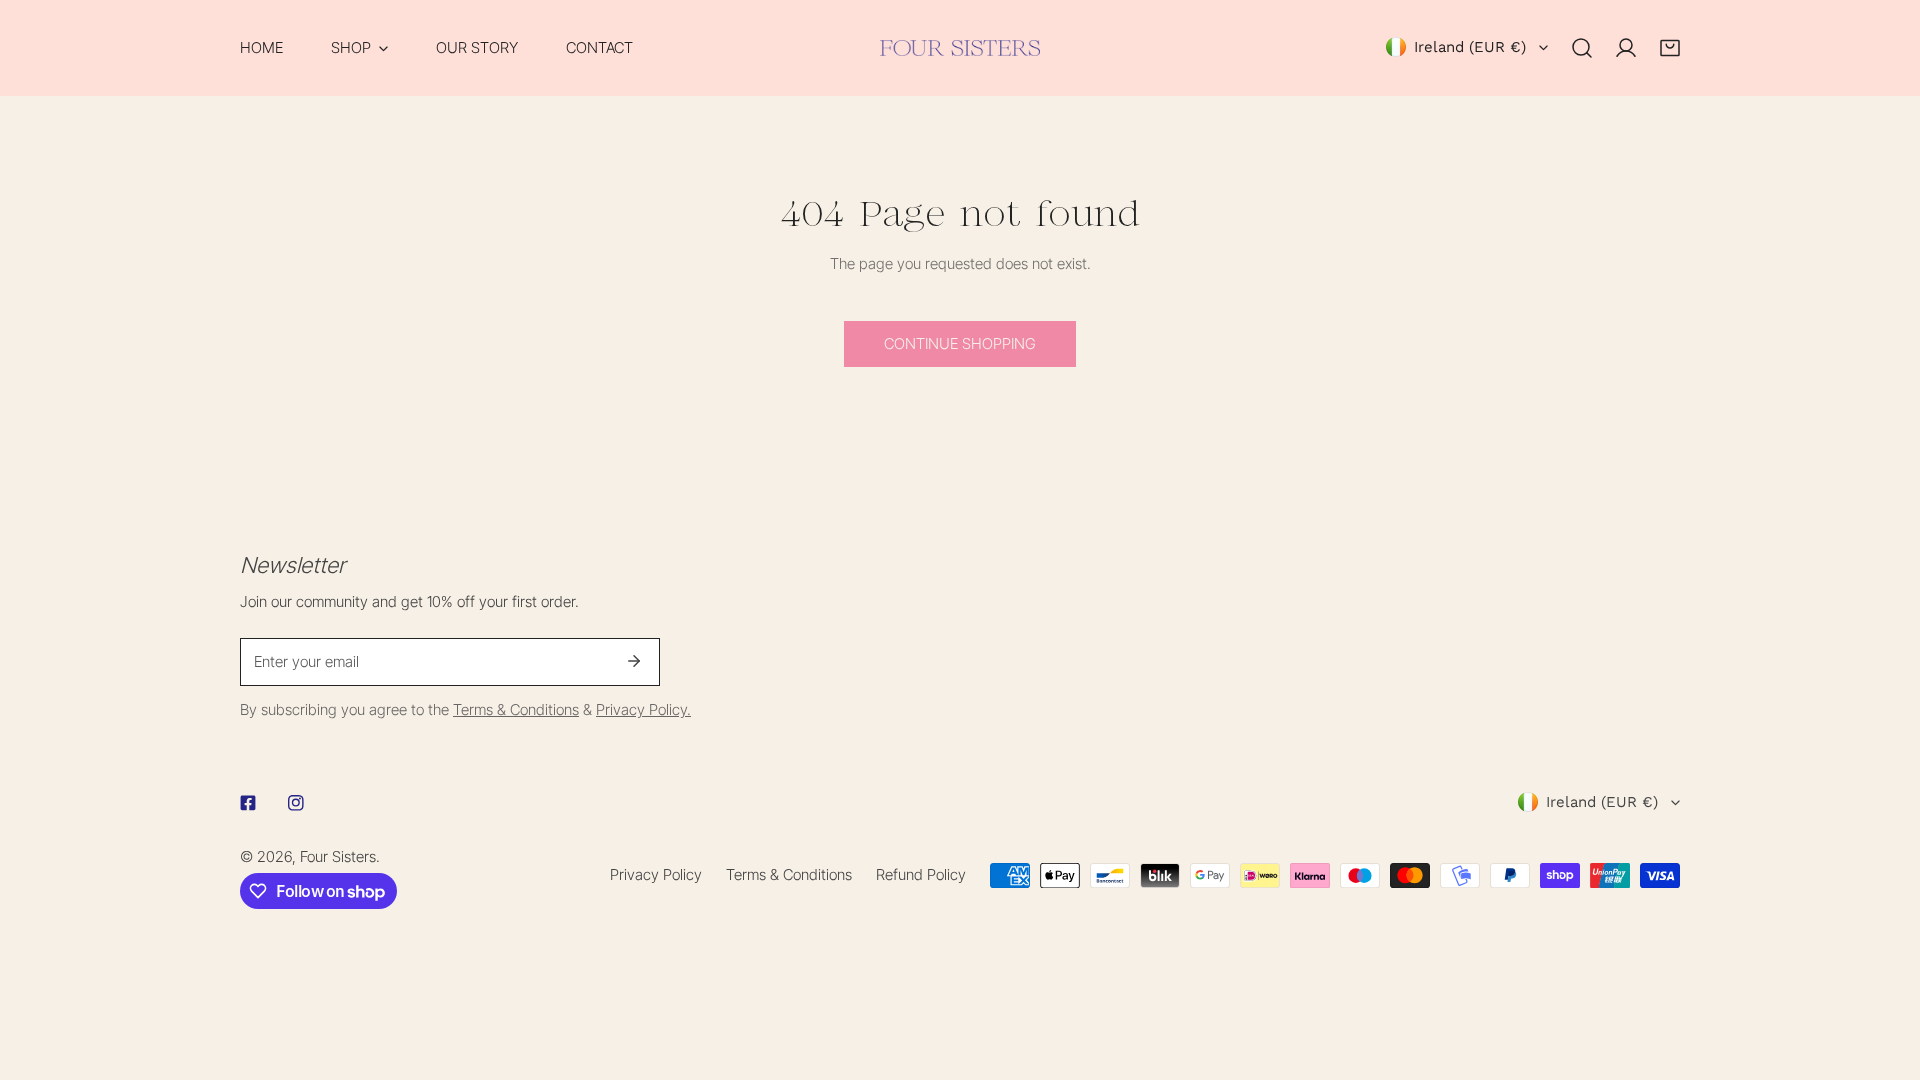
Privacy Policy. (643, 709)
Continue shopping (960, 343)
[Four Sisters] (960, 48)
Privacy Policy (656, 874)
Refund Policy (921, 874)
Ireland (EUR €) (1470, 47)
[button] (359, 48)
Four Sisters (338, 856)
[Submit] (634, 661)
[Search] (1582, 48)
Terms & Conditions (516, 709)
